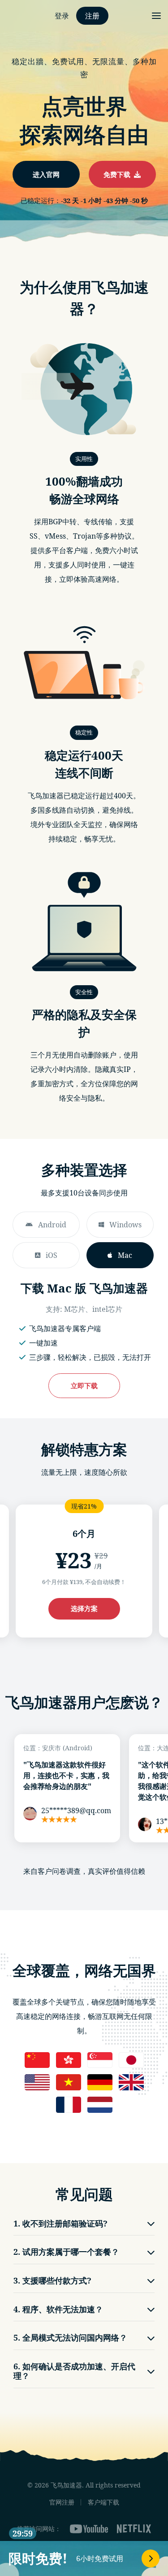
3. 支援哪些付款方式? (52, 2280)
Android (52, 1225)
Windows (125, 1225)
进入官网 (46, 174)
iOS (52, 1255)
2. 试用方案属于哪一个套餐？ (66, 2252)
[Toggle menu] (156, 16)
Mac (125, 1255)
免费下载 (119, 174)
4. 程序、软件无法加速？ (58, 2309)
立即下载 (84, 1385)
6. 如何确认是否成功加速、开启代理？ (74, 2371)
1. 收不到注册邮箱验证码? (60, 2223)
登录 (62, 16)
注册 (92, 16)
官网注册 (62, 2502)
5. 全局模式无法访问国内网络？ (70, 2337)
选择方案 (84, 1608)
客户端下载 (103, 2502)
